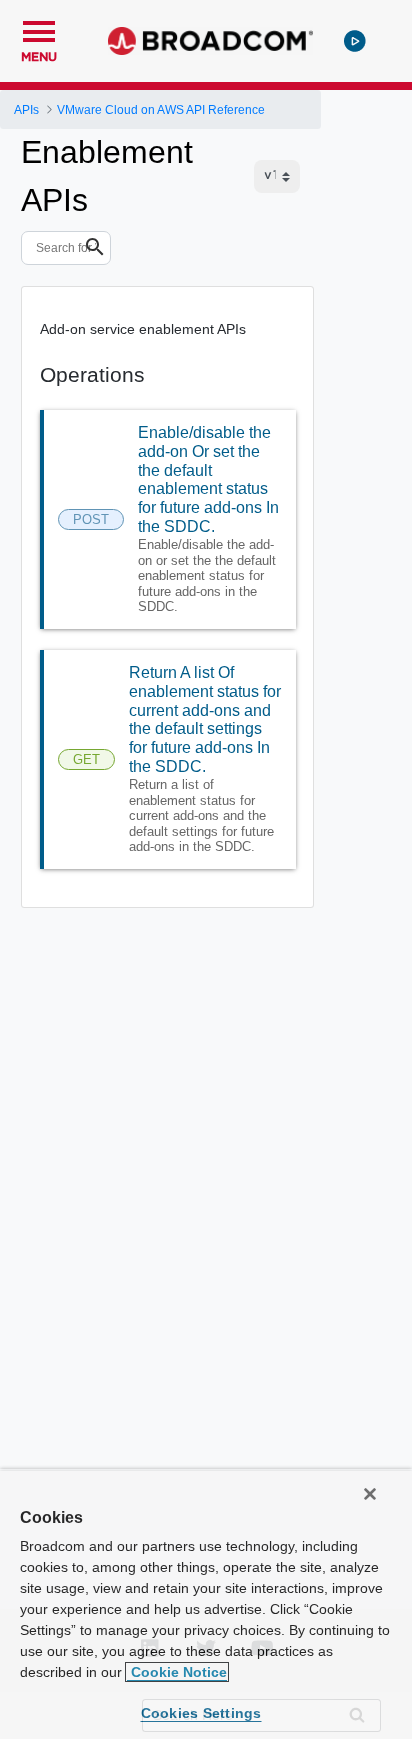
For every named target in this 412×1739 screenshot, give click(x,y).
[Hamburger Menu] (39, 29)
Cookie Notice (177, 1672)
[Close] (370, 1494)
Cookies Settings (201, 1713)
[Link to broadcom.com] (210, 41)
